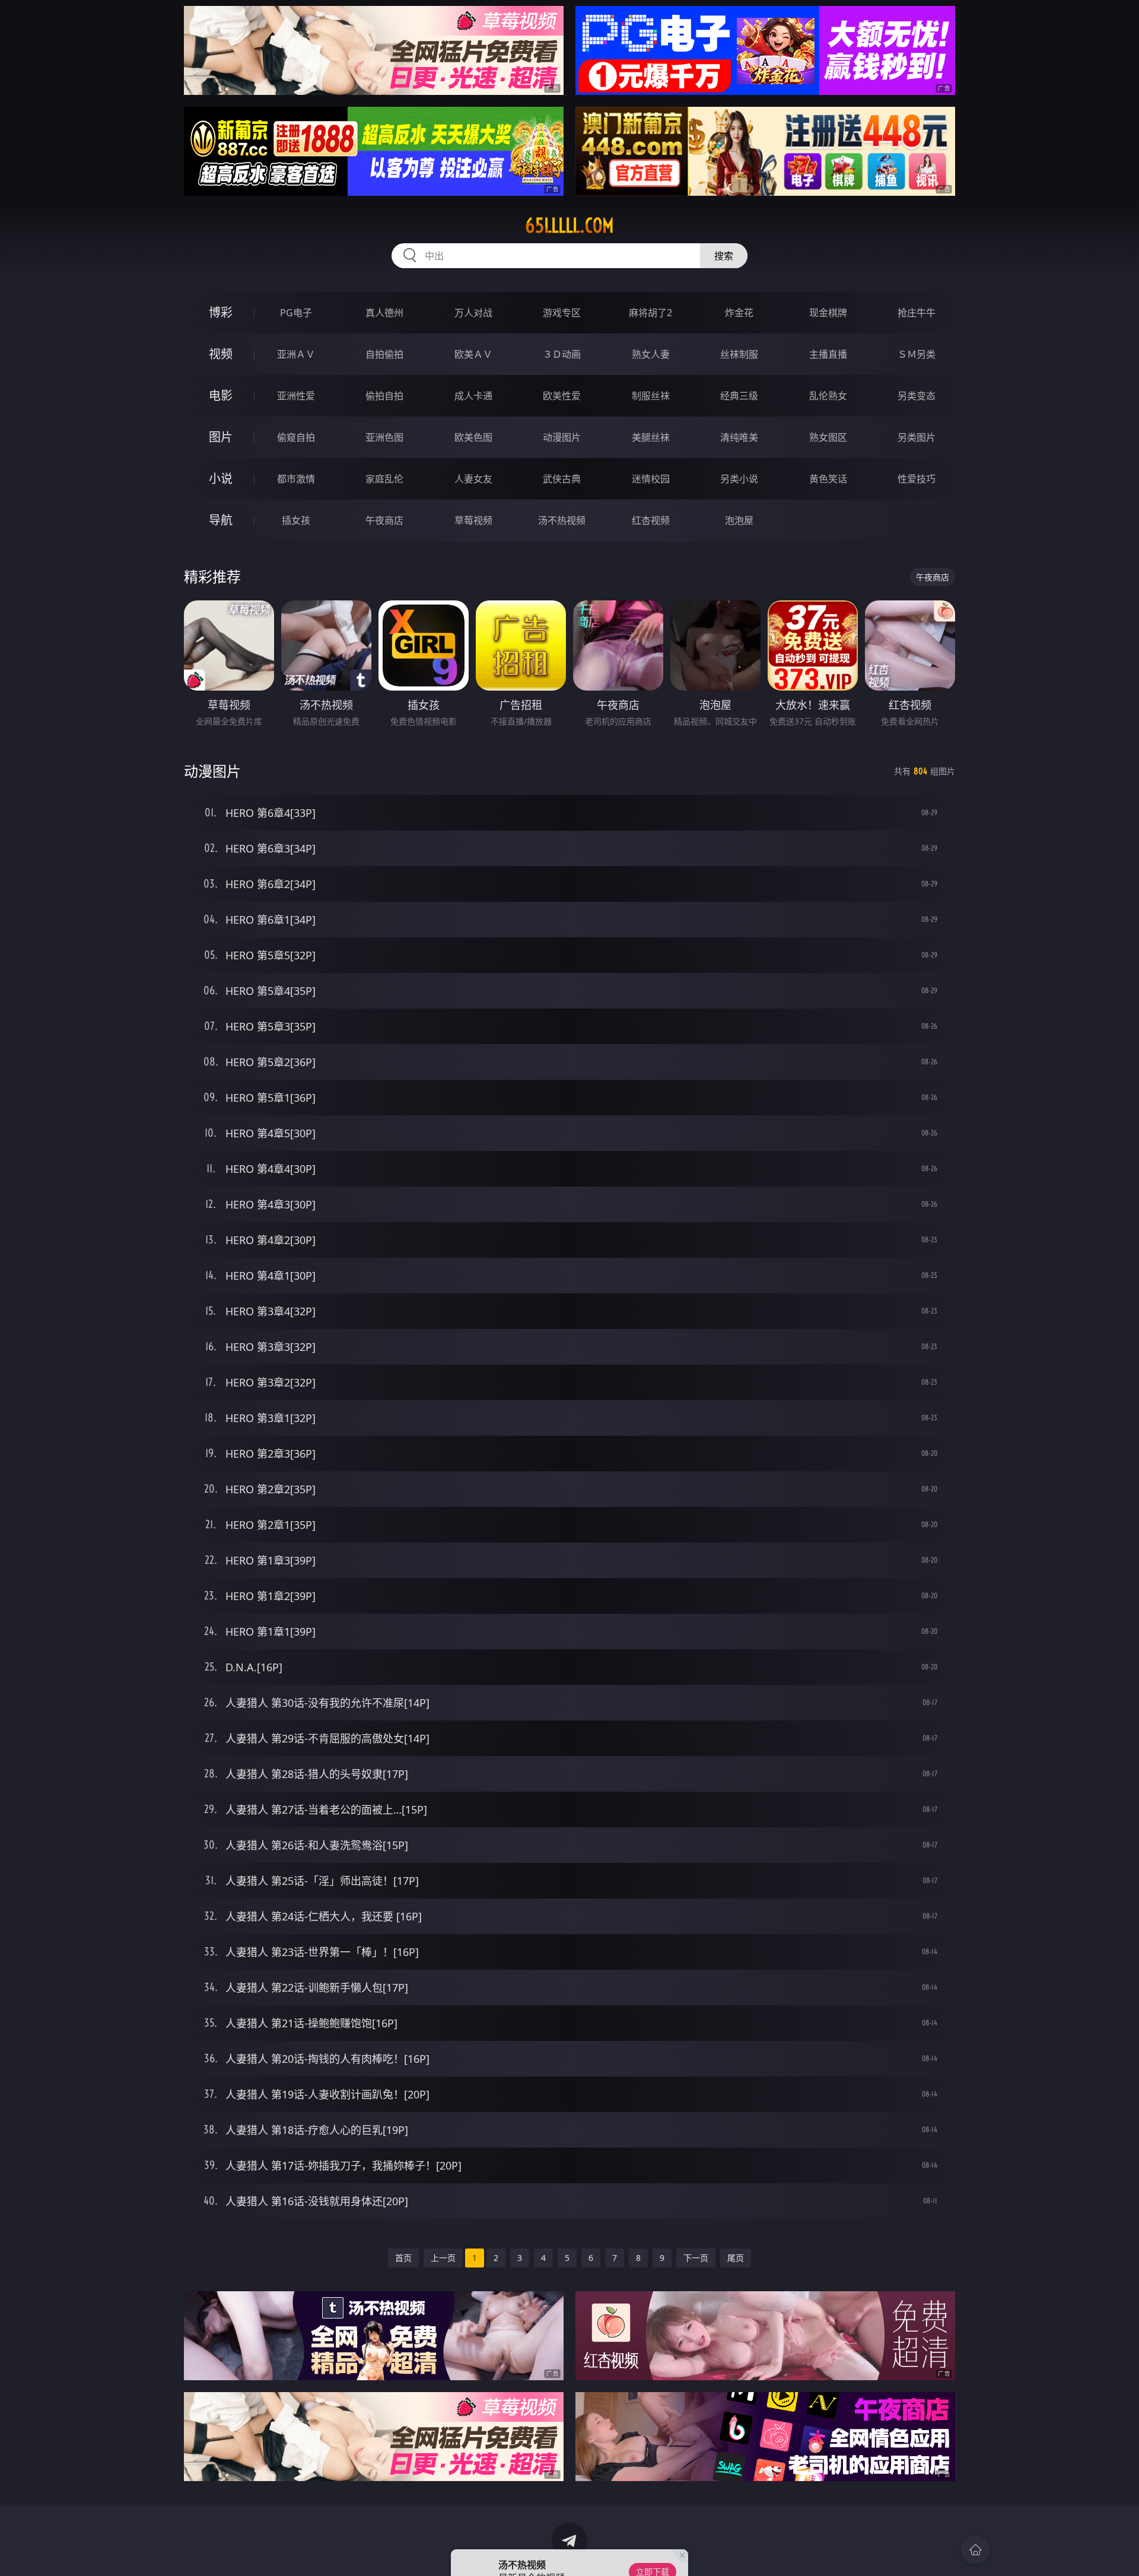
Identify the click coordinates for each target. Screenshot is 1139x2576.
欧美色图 (473, 437)
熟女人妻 (651, 354)
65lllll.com (569, 225)
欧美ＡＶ (473, 354)
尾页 (736, 2258)
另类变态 (917, 396)
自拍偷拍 (384, 354)
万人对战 (473, 313)
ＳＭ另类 (917, 354)
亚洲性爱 (296, 396)
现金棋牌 (828, 313)
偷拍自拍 (384, 396)
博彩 (221, 312)
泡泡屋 (739, 520)
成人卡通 (473, 396)
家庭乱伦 (384, 479)
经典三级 (739, 396)
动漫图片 (562, 437)
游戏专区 (562, 313)
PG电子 (296, 313)
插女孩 (296, 520)
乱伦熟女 (828, 396)
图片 (221, 437)
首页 (403, 2258)
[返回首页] (975, 2550)
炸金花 (739, 313)
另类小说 (739, 479)
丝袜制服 (739, 354)
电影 (221, 395)
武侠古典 (562, 479)
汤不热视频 (562, 520)
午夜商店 (384, 520)
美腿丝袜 (651, 437)
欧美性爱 (562, 396)
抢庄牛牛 (917, 313)
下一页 (696, 2258)
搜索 (724, 256)
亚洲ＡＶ (296, 354)
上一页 (443, 2258)
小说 (221, 478)
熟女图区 (828, 437)
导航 (221, 520)
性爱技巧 (917, 479)
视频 (221, 354)
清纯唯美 (739, 437)
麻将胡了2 (650, 313)
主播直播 (828, 354)
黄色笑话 (828, 479)
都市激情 (296, 479)
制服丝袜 (651, 396)
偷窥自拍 (296, 437)
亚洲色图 (384, 437)
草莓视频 (473, 520)
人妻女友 (473, 479)
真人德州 (384, 313)
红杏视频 (651, 520)
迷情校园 (651, 479)
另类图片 (917, 437)
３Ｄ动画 (562, 354)
